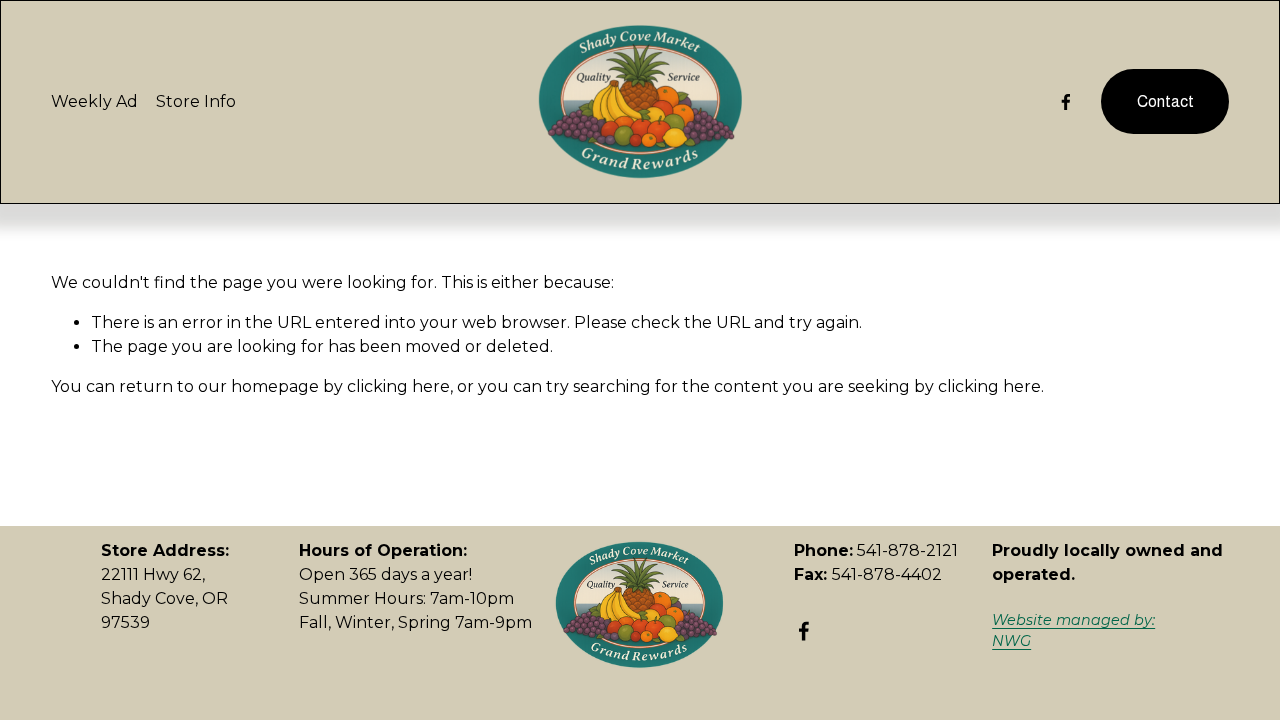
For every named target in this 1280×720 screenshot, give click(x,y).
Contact (1165, 101)
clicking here (398, 386)
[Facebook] (1066, 102)
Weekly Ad (94, 101)
